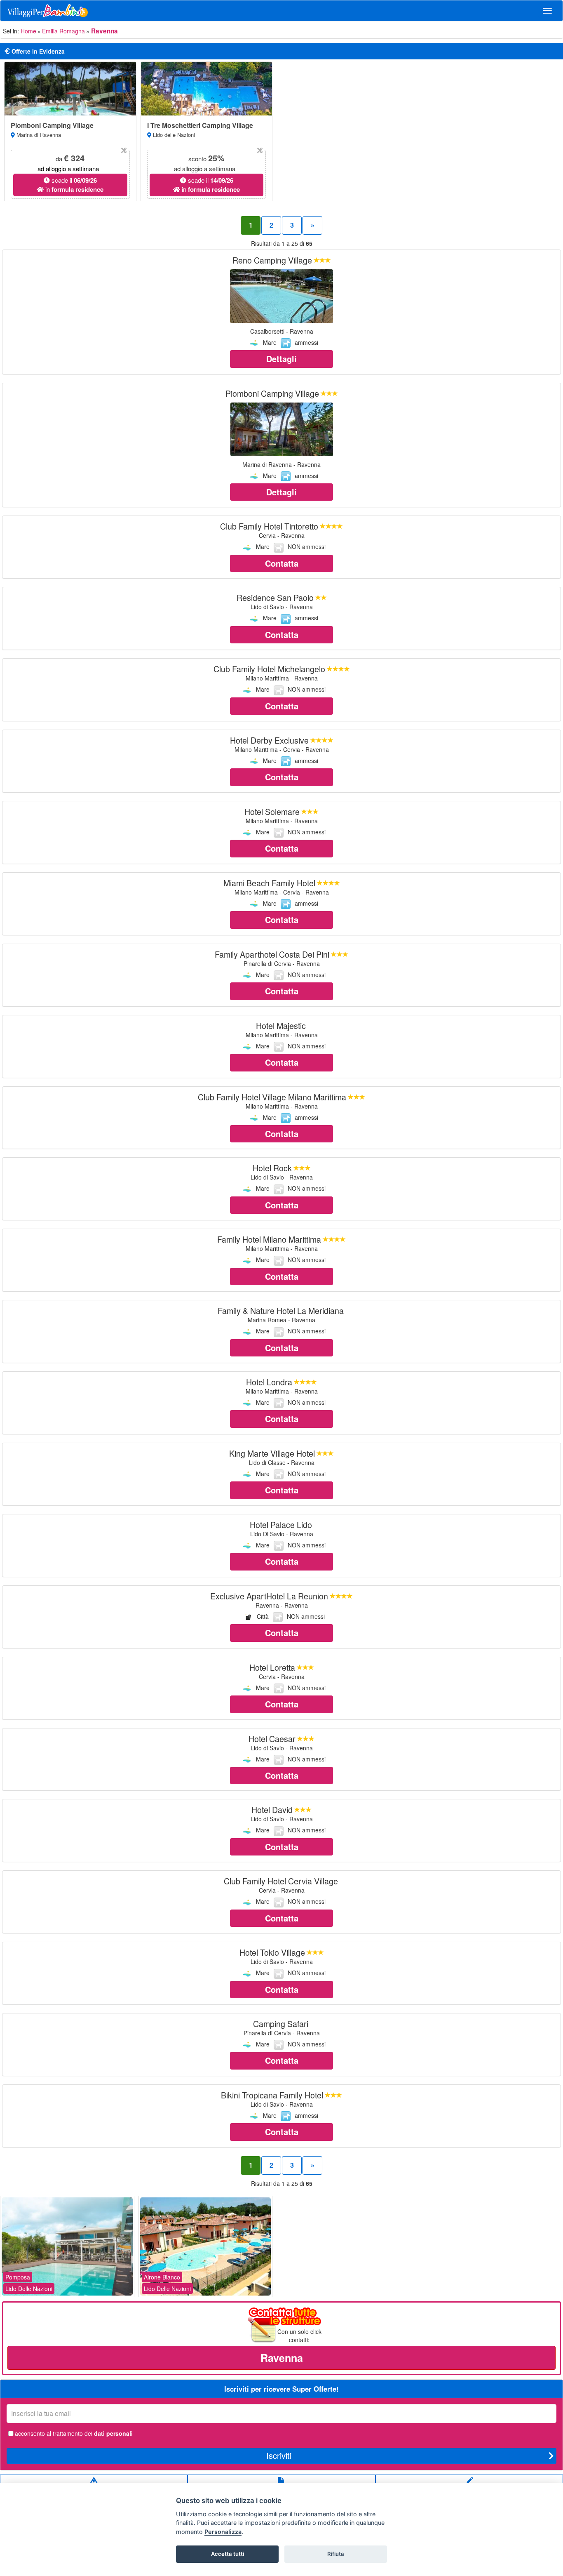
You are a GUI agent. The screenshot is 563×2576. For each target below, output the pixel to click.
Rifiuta (336, 2554)
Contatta (282, 563)
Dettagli (281, 359)
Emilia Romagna (63, 31)
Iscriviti (279, 2455)
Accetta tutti (228, 2554)
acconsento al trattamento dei (74, 2433)
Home (28, 31)
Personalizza (223, 2532)
